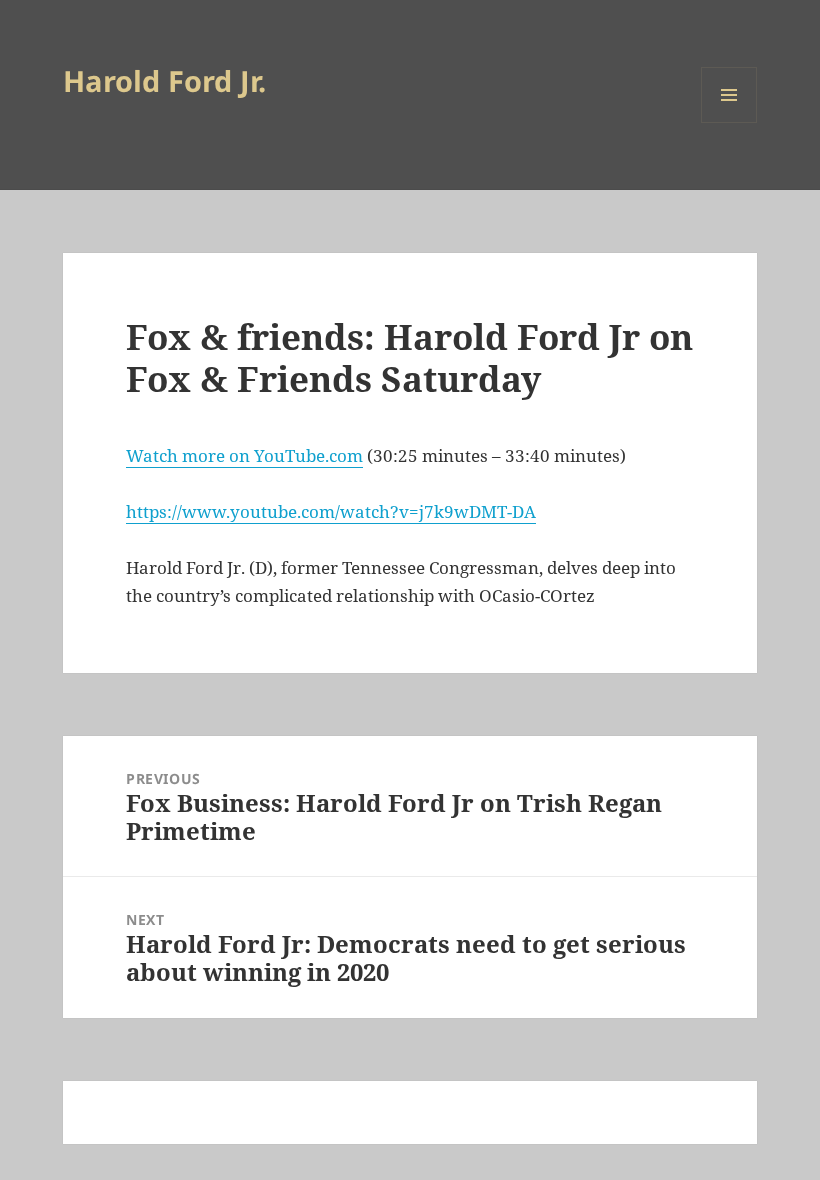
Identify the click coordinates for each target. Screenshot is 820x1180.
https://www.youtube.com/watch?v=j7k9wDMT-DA (331, 511)
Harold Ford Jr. (164, 80)
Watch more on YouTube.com (244, 455)
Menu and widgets (729, 122)
